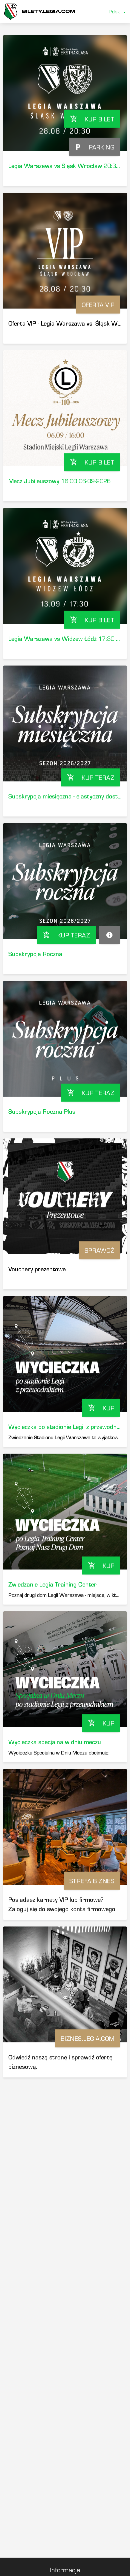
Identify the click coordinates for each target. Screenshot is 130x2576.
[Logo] (40, 12)
